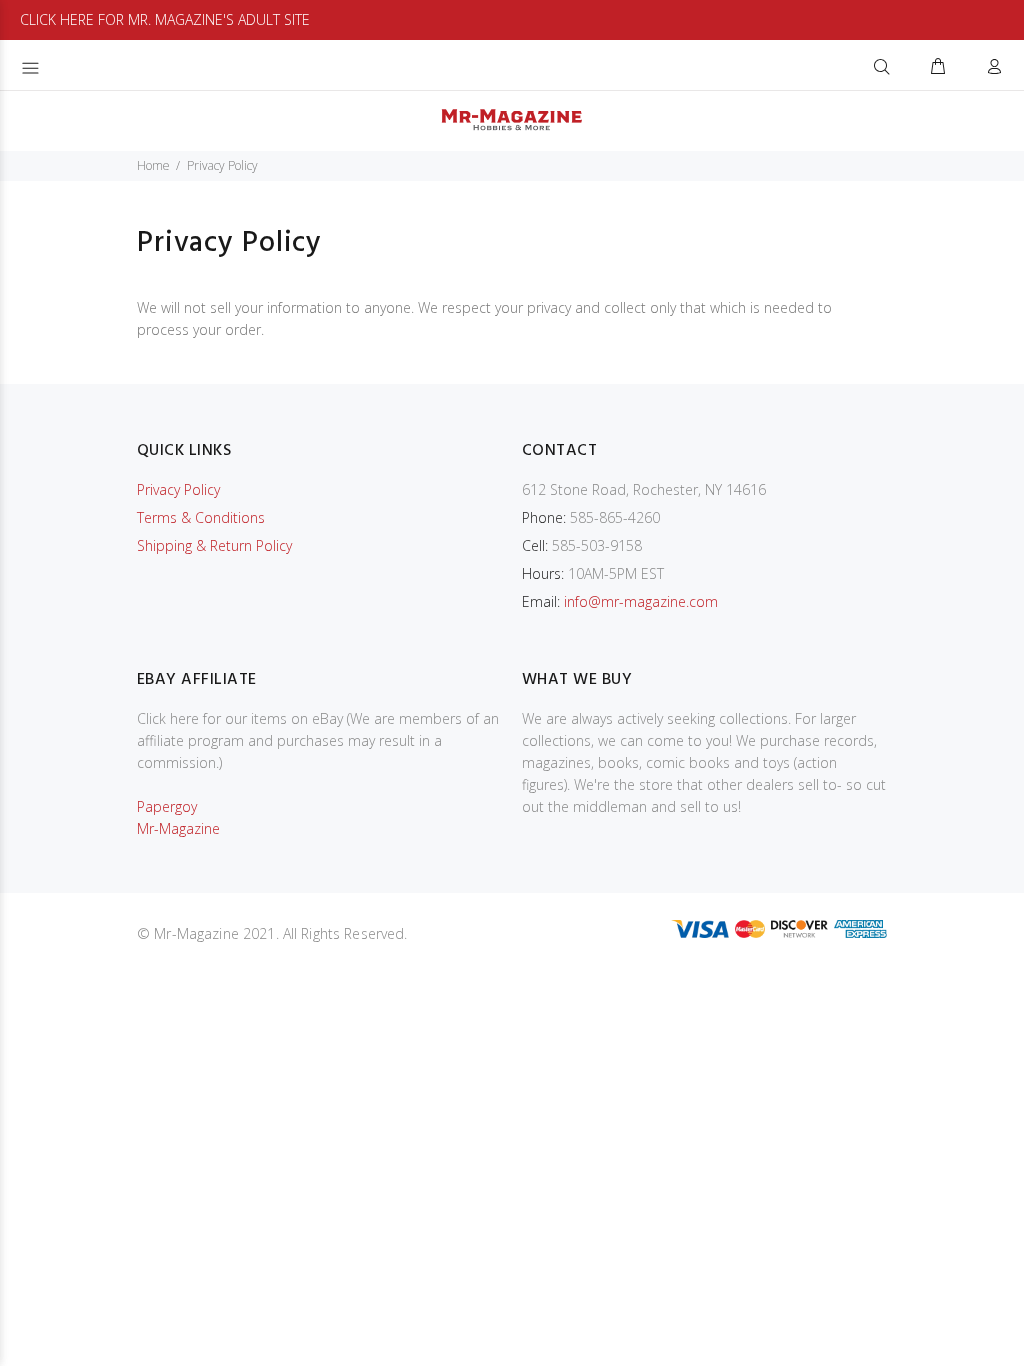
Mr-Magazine (178, 828)
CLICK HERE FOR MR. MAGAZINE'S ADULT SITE (165, 19)
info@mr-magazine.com (641, 601)
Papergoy (167, 806)
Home (153, 165)
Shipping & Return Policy (214, 545)
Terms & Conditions (201, 517)
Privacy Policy (178, 489)
